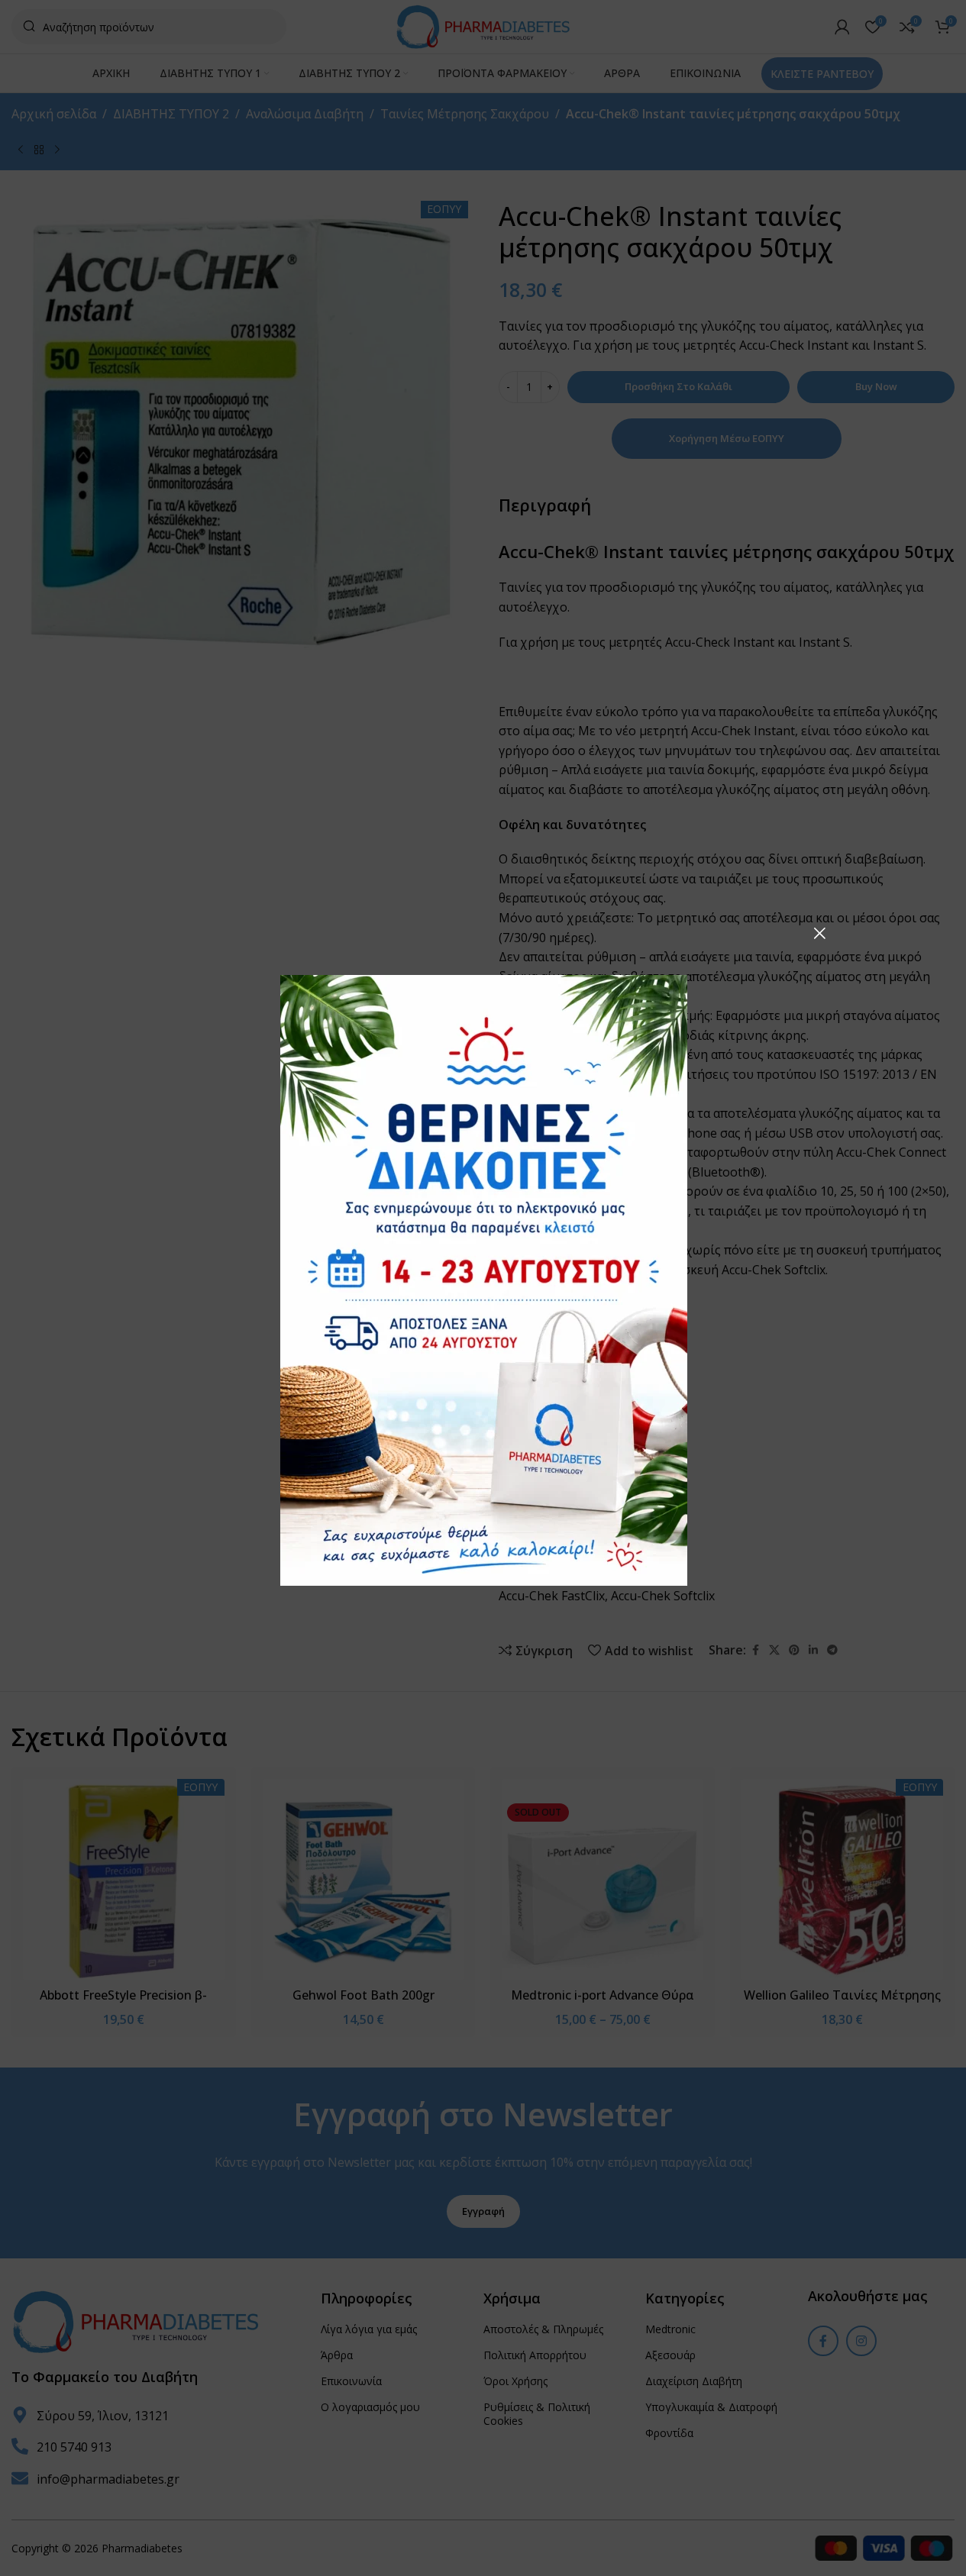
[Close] (819, 933)
